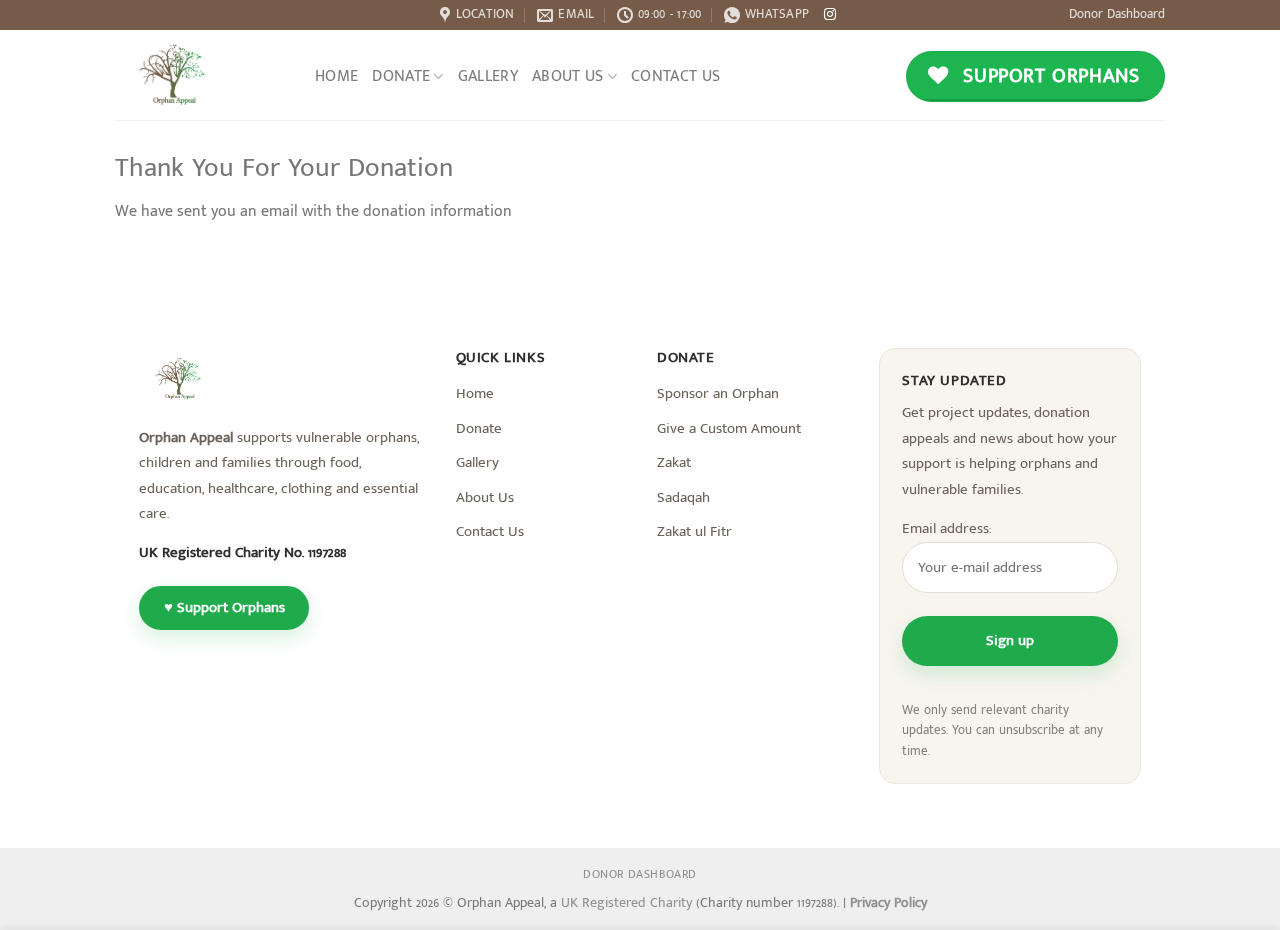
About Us (568, 76)
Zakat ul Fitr (694, 531)
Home (336, 76)
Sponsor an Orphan (718, 393)
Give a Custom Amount (729, 428)
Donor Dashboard (1117, 14)
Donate (401, 76)
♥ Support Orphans (224, 607)
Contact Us (675, 76)
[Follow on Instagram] (830, 15)
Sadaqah (683, 497)
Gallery (488, 76)
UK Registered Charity (628, 903)
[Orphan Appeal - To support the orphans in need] (215, 75)
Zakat (674, 462)
